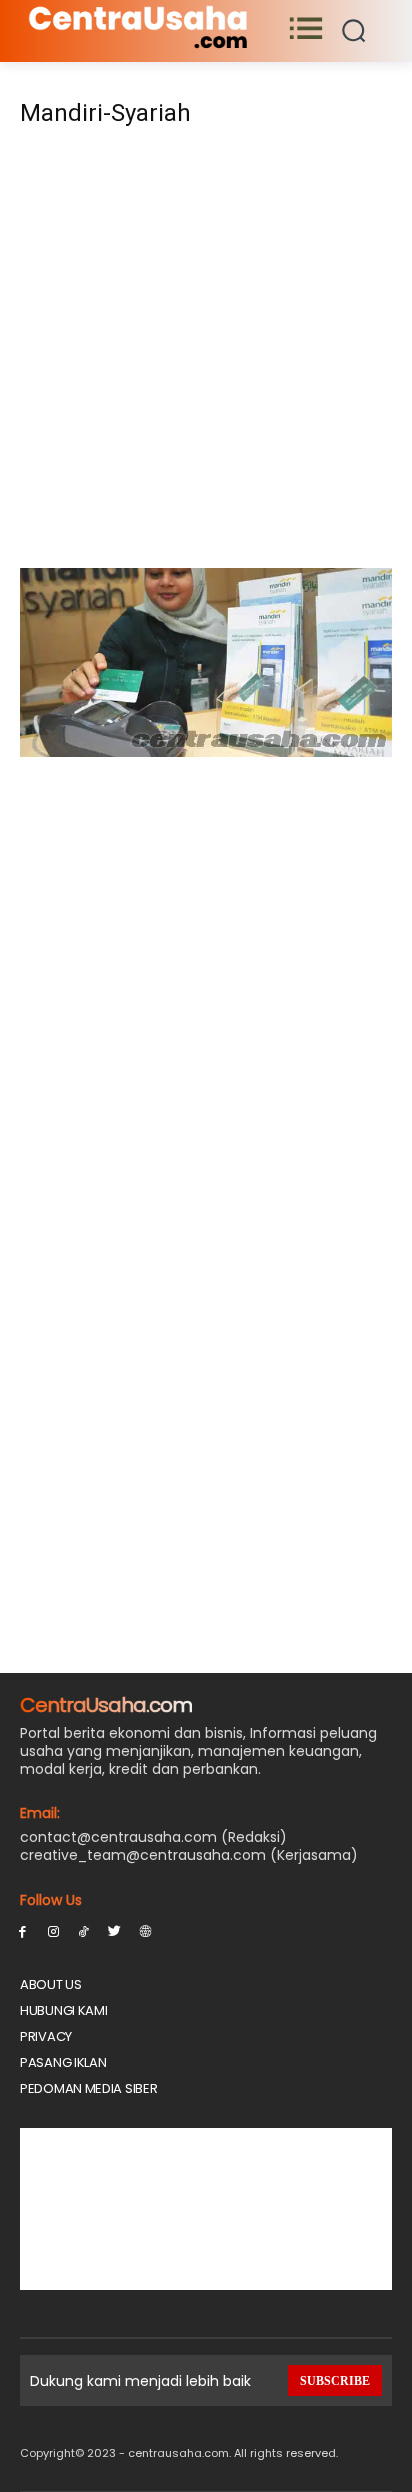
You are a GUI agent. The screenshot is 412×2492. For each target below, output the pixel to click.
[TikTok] (84, 1930)
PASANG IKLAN (63, 2062)
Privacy (46, 2036)
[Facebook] (22, 1930)
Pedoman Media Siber (88, 2088)
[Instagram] (53, 1930)
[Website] (145, 1930)
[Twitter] (114, 1930)
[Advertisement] (206, 354)
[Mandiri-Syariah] (206, 751)
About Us (51, 1984)
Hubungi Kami (63, 2010)
